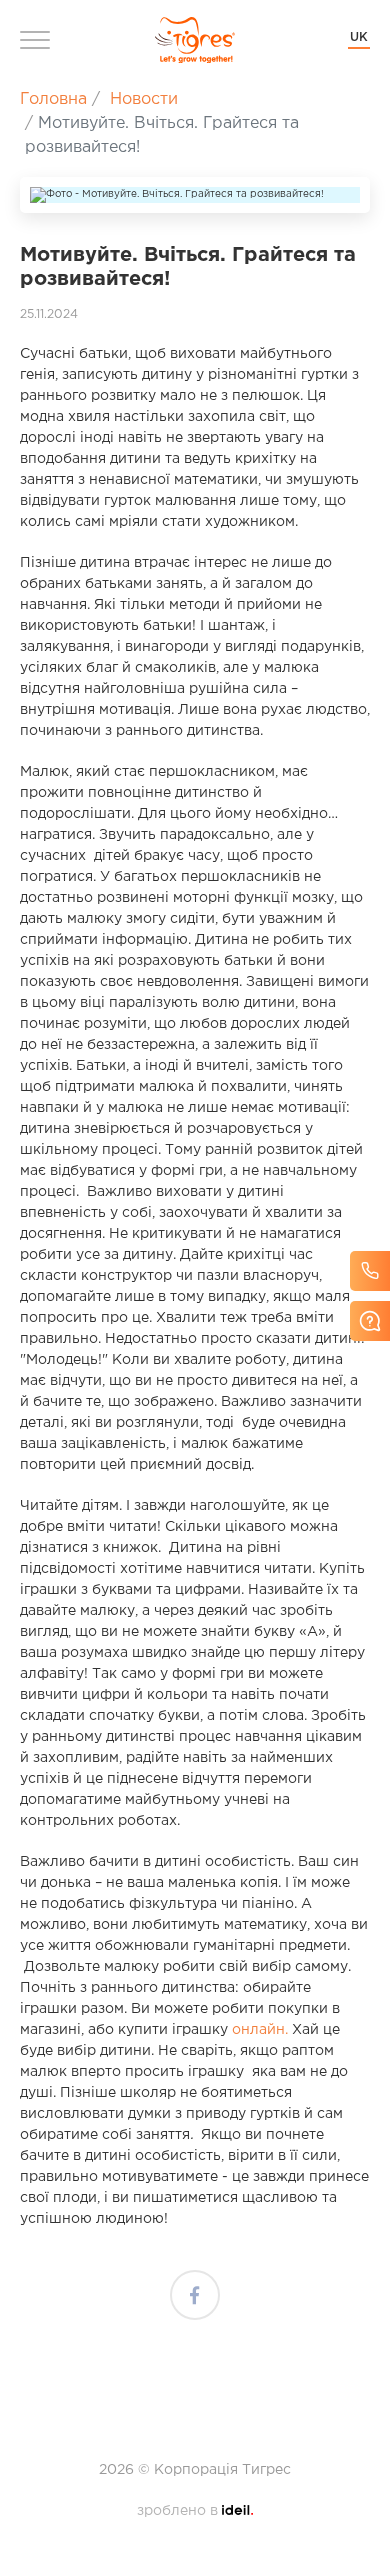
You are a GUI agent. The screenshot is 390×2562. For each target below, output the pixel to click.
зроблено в (195, 2511)
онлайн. (260, 2030)
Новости (144, 99)
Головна (53, 99)
